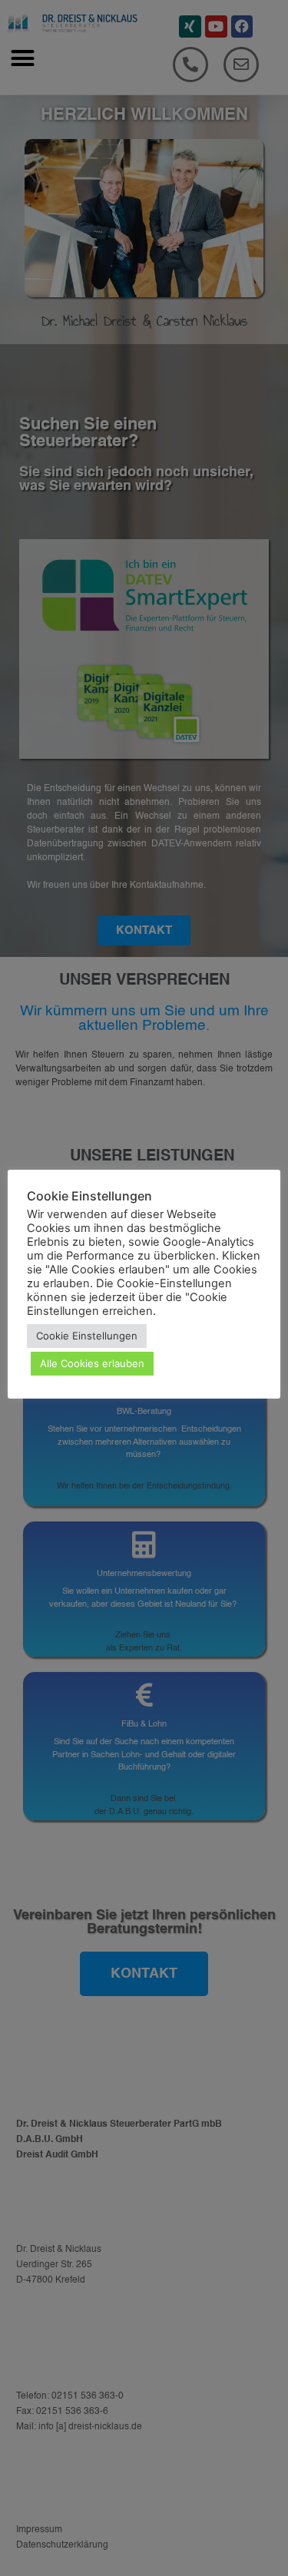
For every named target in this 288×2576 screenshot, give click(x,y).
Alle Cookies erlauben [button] (92, 1363)
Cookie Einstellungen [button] (87, 1336)
